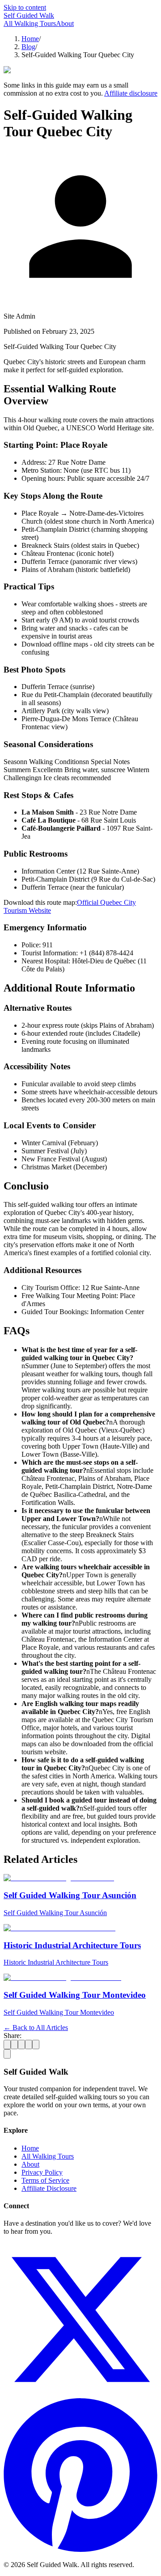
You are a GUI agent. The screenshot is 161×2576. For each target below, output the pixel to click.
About (65, 23)
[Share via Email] (36, 2044)
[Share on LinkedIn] (21, 2044)
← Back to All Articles (36, 2028)
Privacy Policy (42, 2172)
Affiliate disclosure (131, 93)
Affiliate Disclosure (49, 2188)
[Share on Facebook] (14, 2044)
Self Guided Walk (29, 15)
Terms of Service (45, 2180)
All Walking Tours (30, 23)
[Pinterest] (80, 2549)
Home (30, 39)
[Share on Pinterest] (29, 2044)
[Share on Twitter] (7, 2044)
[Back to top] (7, 2054)
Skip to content (25, 7)
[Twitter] (80, 2394)
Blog (28, 47)
